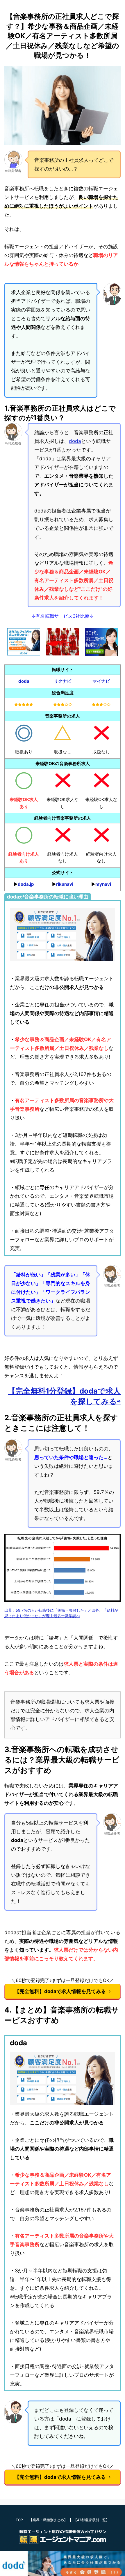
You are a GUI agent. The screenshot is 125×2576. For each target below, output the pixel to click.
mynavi (103, 884)
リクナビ (63, 681)
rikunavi (65, 884)
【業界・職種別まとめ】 (48, 2520)
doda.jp (26, 884)
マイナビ (101, 681)
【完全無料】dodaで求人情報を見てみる (60, 1991)
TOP (19, 2520)
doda (75, 441)
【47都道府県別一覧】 (91, 2520)
